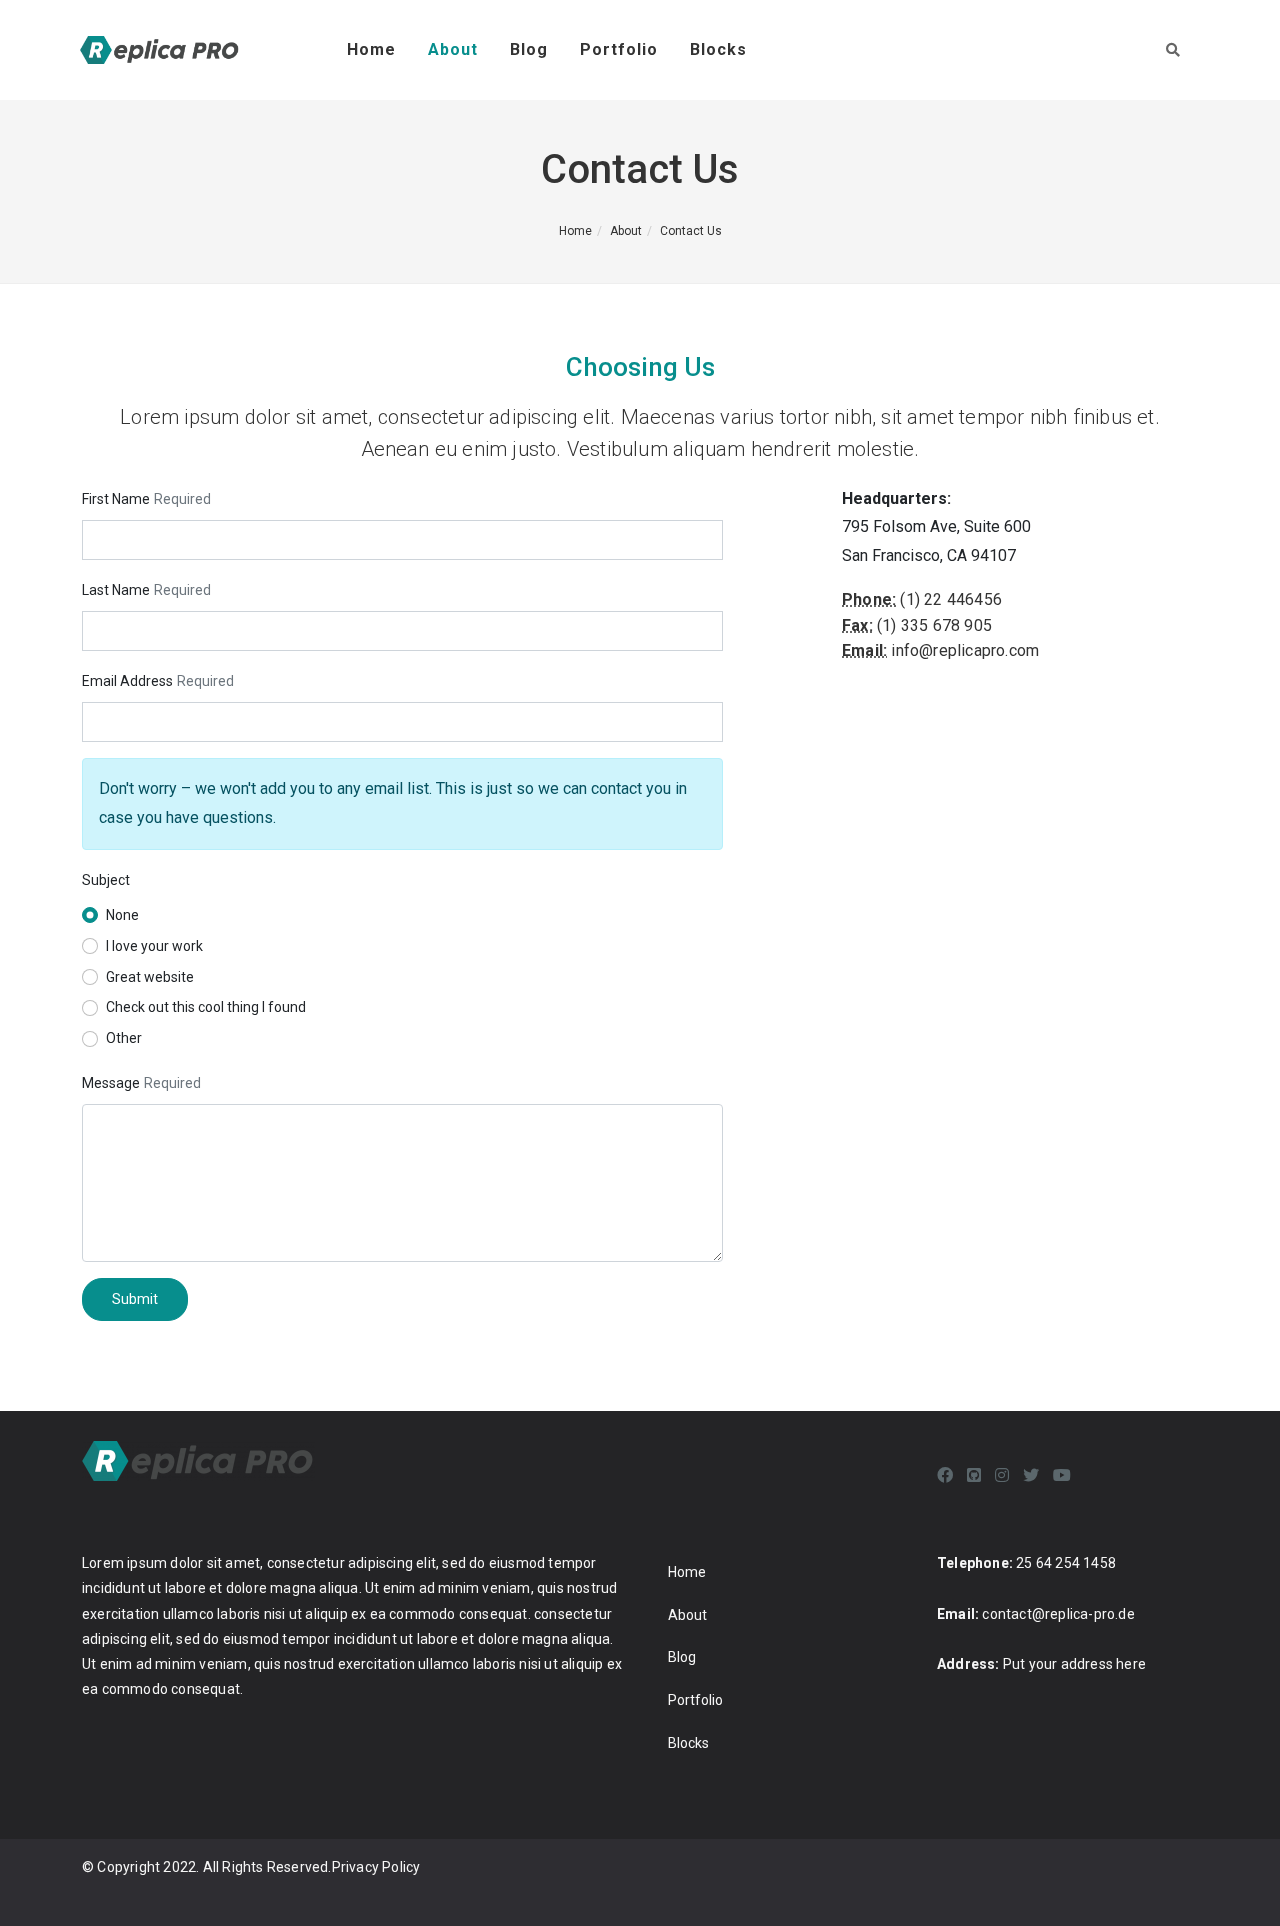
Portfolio (619, 49)
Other (124, 1038)
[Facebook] (945, 1475)
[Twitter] (1031, 1475)
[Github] (974, 1475)
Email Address (127, 681)
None (122, 915)
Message (111, 1083)
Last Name (116, 590)
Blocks (718, 49)
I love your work (154, 946)
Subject (106, 880)
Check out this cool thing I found (206, 1007)
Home (371, 49)
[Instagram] (1002, 1475)
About (453, 49)
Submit (135, 1299)
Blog (529, 49)
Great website (150, 977)
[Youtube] (1062, 1475)
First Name (116, 499)
